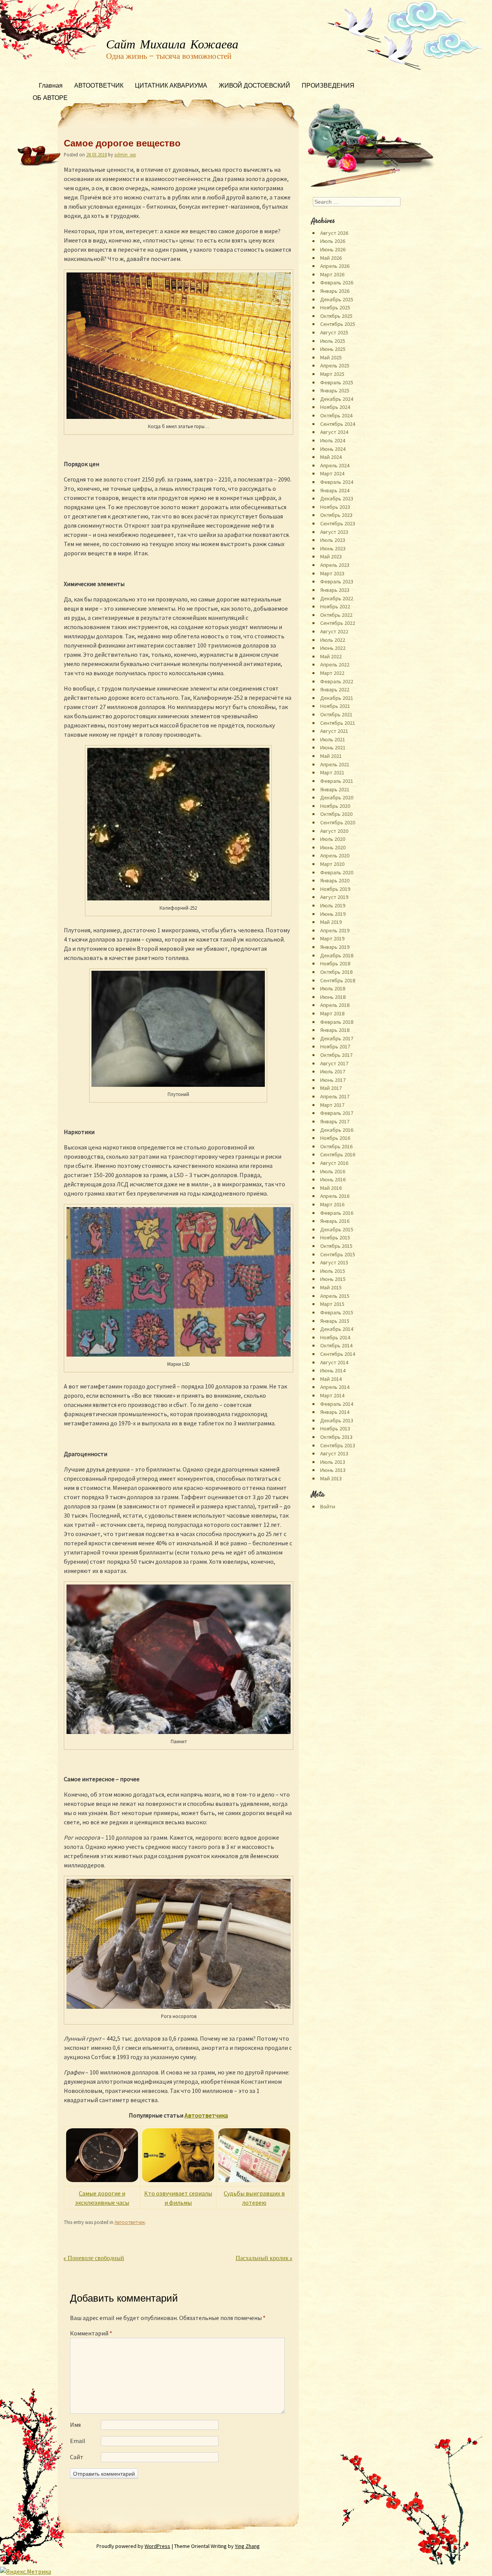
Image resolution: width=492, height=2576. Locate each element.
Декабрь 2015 (337, 1229)
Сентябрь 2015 (338, 1254)
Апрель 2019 (335, 930)
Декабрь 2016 (337, 1130)
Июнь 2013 (333, 1470)
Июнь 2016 (333, 1179)
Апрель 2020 (335, 855)
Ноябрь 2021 (335, 706)
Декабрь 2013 (337, 1420)
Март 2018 (332, 1013)
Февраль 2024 (337, 482)
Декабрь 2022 (337, 598)
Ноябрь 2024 (335, 407)
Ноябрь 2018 (335, 963)
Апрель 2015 (335, 1296)
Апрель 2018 (335, 1005)
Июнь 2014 (333, 1370)
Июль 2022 (333, 640)
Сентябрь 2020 (338, 822)
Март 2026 (332, 274)
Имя (75, 2425)
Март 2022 (332, 673)
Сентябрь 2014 (338, 1354)
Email (78, 2441)
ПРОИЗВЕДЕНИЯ (328, 86)
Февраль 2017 (337, 1113)
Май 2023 (331, 556)
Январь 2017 (335, 1121)
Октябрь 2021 (336, 714)
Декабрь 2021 (337, 698)
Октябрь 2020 (336, 814)
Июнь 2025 (333, 349)
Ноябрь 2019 (335, 889)
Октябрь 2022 (336, 615)
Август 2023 (334, 532)
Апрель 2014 (335, 1387)
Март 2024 (332, 473)
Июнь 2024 (333, 449)
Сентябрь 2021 (338, 723)
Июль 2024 (333, 440)
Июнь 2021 (333, 747)
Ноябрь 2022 (335, 606)
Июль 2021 (333, 739)
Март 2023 (332, 573)
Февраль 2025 (337, 382)
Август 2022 (334, 631)
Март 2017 (332, 1105)
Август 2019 (334, 897)
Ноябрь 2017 (335, 1046)
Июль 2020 (333, 839)
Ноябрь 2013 (335, 1428)
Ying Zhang (247, 2546)
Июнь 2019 (333, 914)
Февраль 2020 (337, 872)
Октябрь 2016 (336, 1146)
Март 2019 (332, 938)
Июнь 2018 (333, 997)
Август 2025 (334, 332)
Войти (328, 1506)
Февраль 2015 (337, 1312)
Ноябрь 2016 (335, 1138)
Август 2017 (334, 1063)
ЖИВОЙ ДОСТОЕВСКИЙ (254, 86)
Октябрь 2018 (336, 972)
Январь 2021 (335, 789)
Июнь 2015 (333, 1279)
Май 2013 (331, 1478)
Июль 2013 (333, 1462)
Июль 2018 (333, 988)
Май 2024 (331, 457)
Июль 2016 (333, 1171)
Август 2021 (334, 731)
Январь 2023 (335, 590)
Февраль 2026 (337, 282)
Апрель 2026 (335, 266)
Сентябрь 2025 (338, 324)
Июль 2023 (333, 540)
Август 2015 (334, 1262)
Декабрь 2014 (337, 1329)
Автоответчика (206, 2115)
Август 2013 (334, 1453)
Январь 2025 (335, 390)
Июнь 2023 (333, 548)
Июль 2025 (333, 341)
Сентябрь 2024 (338, 424)
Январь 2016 (335, 1221)
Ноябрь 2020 (335, 806)
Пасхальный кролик (264, 2259)
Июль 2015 (333, 1271)
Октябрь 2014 (336, 1345)
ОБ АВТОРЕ (50, 99)
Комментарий (91, 2333)
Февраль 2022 (337, 681)
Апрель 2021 (335, 764)
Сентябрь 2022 (338, 623)
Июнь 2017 (333, 1080)
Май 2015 (331, 1287)
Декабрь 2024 (337, 399)
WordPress (157, 2546)
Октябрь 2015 (336, 1246)
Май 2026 (331, 258)
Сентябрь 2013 (338, 1445)
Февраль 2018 (337, 1022)
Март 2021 (332, 772)
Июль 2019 (333, 905)
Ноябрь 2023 (335, 507)
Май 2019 (331, 922)
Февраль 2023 (337, 581)
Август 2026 (334, 233)
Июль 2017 (333, 1071)
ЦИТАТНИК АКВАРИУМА (171, 86)
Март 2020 (332, 864)
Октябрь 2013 (336, 1437)
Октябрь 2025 (336, 316)
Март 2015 (332, 1304)
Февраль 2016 (337, 1213)
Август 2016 (334, 1163)
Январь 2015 (335, 1321)
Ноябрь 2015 (335, 1237)
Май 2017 (331, 1088)
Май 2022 (331, 656)
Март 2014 (332, 1395)
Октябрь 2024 (336, 415)
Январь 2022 (335, 689)
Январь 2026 (335, 291)
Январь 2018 (335, 1030)
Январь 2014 (335, 1412)
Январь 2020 (335, 880)
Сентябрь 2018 (338, 980)
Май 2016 (331, 1188)
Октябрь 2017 (336, 1055)
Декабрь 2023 (337, 498)
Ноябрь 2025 (335, 307)
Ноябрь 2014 (335, 1337)
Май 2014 (331, 1379)
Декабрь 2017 (337, 1038)
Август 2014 (334, 1362)
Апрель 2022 (335, 664)
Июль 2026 (333, 241)
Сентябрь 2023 (338, 523)
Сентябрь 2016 (338, 1154)
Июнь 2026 (333, 249)
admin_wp (125, 154)
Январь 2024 (335, 490)
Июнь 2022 (333, 648)
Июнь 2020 (333, 847)
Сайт (77, 2457)
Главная (51, 86)
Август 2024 (334, 432)
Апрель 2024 (335, 465)
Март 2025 (332, 374)
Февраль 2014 (337, 1404)
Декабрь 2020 (337, 797)
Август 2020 (334, 831)
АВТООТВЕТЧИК (99, 86)
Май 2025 (331, 357)
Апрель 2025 (335, 365)
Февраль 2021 (337, 781)
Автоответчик (130, 2222)
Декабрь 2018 (337, 955)
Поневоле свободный (94, 2259)
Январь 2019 (335, 947)
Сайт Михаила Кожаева (172, 45)
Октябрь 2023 (336, 515)
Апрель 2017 (335, 1096)
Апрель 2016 (335, 1196)
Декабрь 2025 (337, 299)
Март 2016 (332, 1204)
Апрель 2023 (335, 565)
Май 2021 (331, 756)
